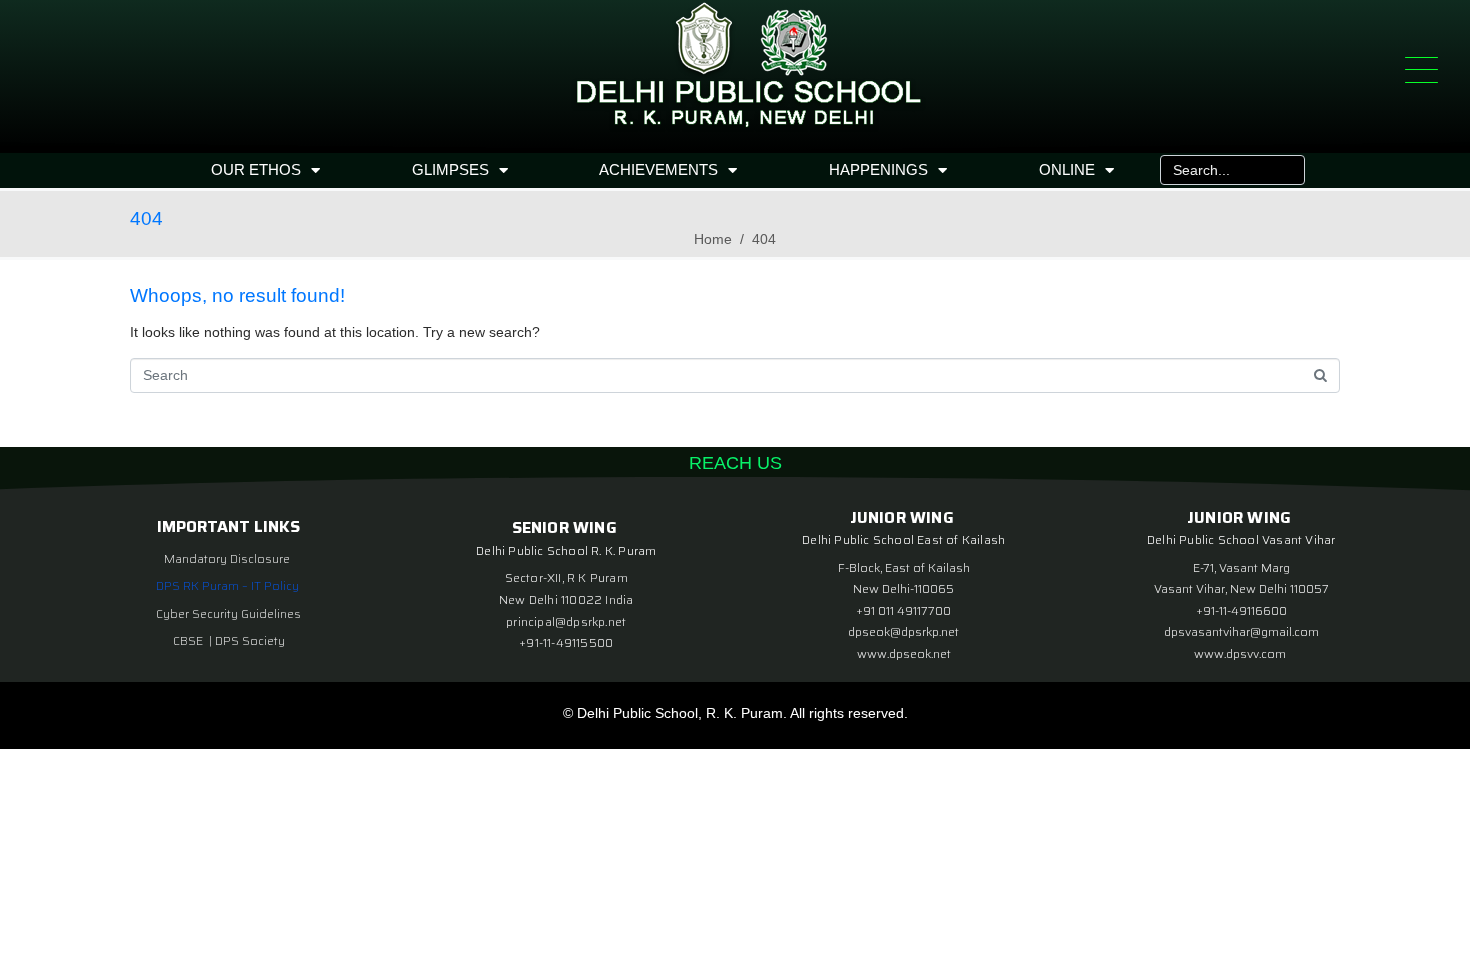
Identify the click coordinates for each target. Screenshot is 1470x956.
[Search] (1285, 170)
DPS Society (250, 640)
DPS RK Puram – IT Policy (227, 585)
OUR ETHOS (256, 169)
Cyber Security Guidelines (228, 613)
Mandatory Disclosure (227, 558)
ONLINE (1067, 169)
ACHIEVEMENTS (658, 169)
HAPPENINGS (878, 169)
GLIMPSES (450, 169)
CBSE (189, 640)
